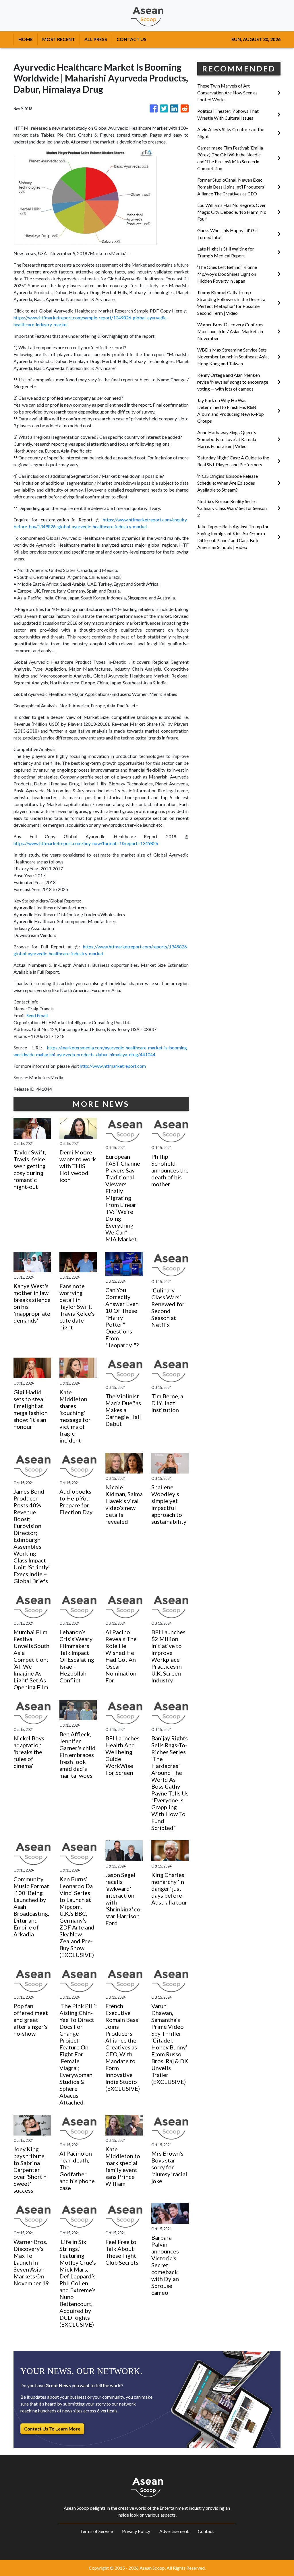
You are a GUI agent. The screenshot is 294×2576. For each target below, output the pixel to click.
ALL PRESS (96, 39)
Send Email (37, 1015)
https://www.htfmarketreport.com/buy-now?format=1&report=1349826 (86, 843)
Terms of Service (96, 2531)
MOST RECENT (59, 39)
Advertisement (174, 2531)
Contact (206, 2531)
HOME (26, 39)
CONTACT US (131, 39)
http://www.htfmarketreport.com (113, 1066)
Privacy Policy (136, 2531)
